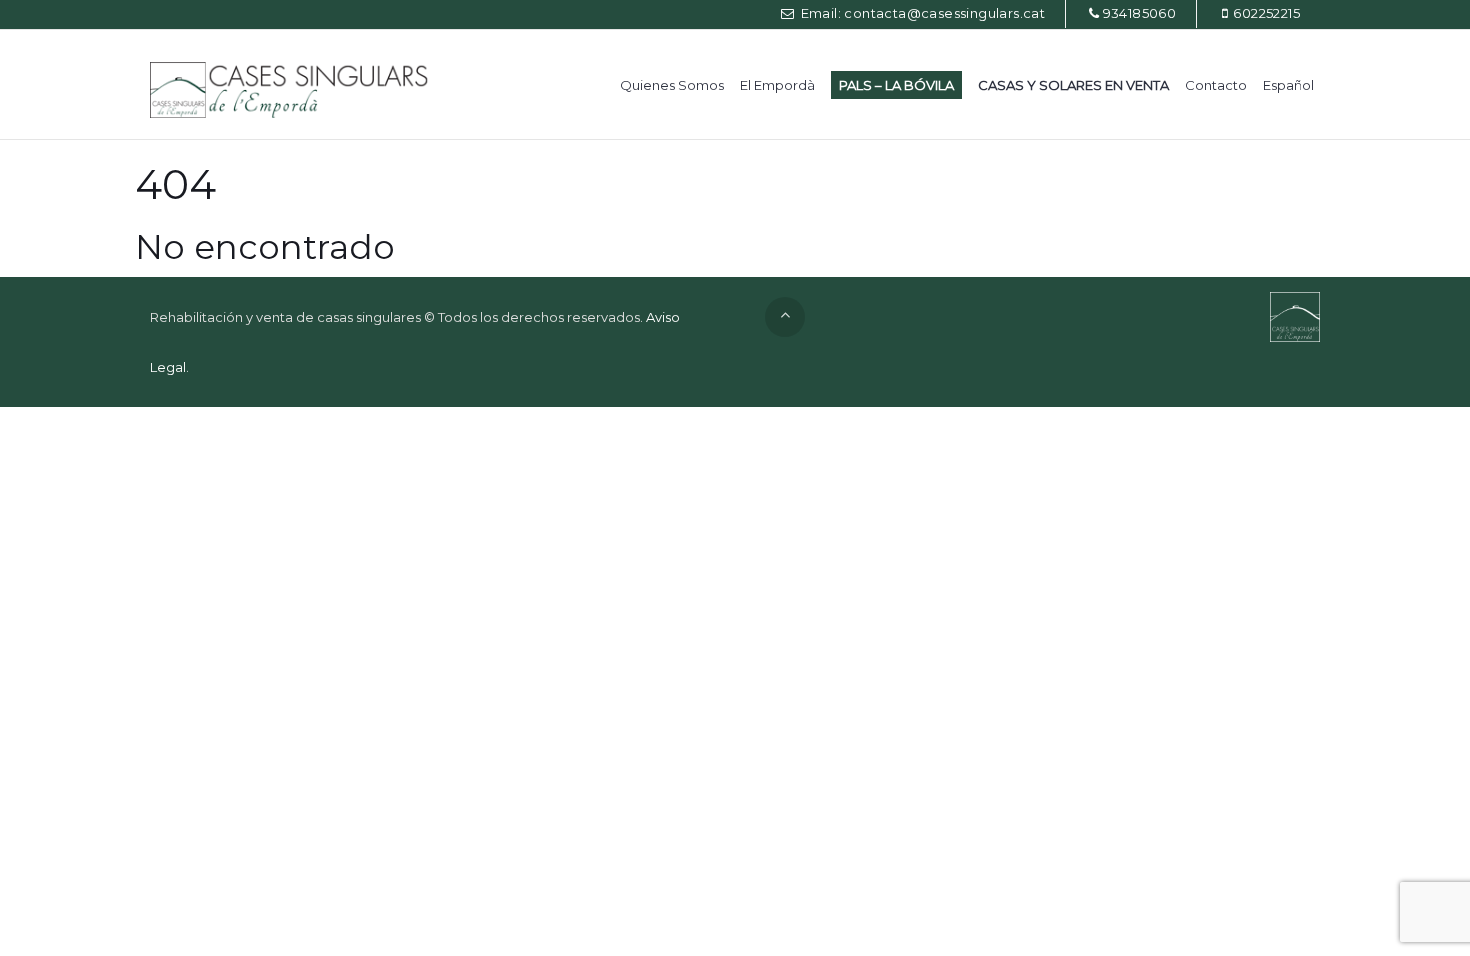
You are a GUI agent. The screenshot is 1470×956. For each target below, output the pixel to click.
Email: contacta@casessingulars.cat (921, 13)
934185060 (1140, 13)
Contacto (1216, 85)
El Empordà (777, 85)
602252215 (1266, 13)
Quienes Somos (672, 85)
